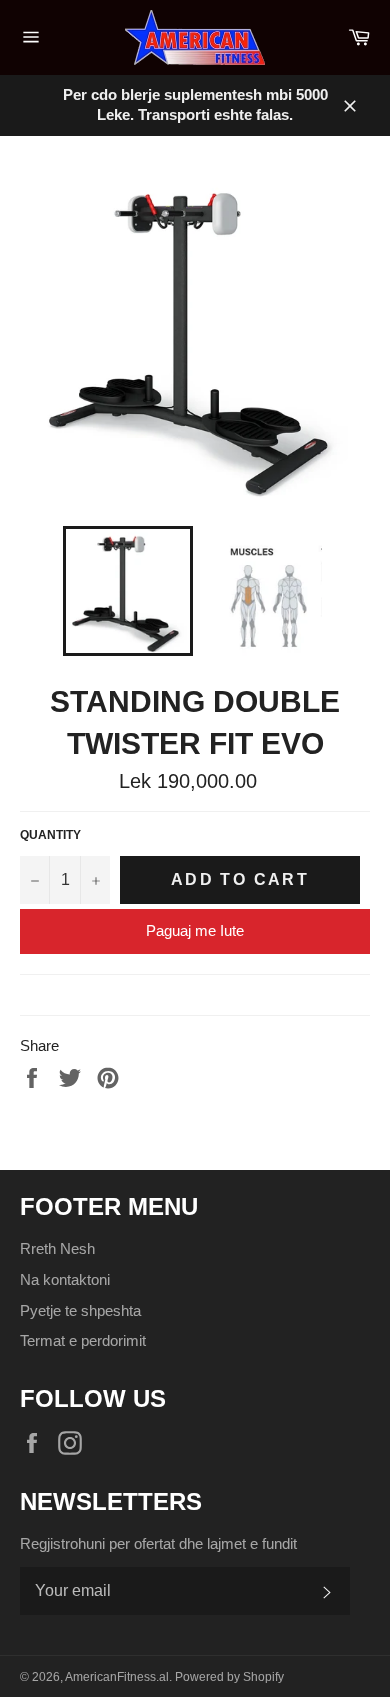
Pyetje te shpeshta (80, 1310)
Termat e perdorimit (83, 1340)
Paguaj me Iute (195, 930)
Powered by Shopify (229, 1677)
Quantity (50, 835)
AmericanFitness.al (117, 1677)
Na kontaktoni (65, 1279)
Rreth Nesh (57, 1248)
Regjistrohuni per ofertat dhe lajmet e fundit (158, 1543)
